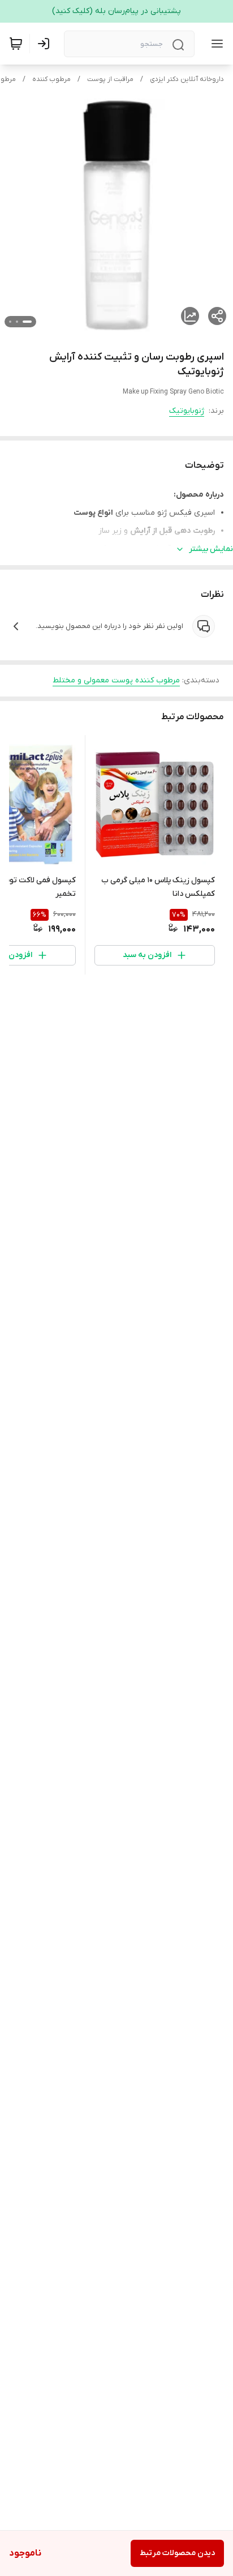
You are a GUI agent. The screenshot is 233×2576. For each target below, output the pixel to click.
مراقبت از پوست (110, 79)
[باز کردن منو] (215, 44)
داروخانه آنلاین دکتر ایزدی (187, 79)
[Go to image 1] (27, 322)
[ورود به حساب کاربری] (46, 44)
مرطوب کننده (51, 79)
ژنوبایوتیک (187, 411)
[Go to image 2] (17, 322)
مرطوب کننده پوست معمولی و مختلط (116, 680)
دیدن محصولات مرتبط (177, 2553)
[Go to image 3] (10, 322)
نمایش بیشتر (211, 549)
